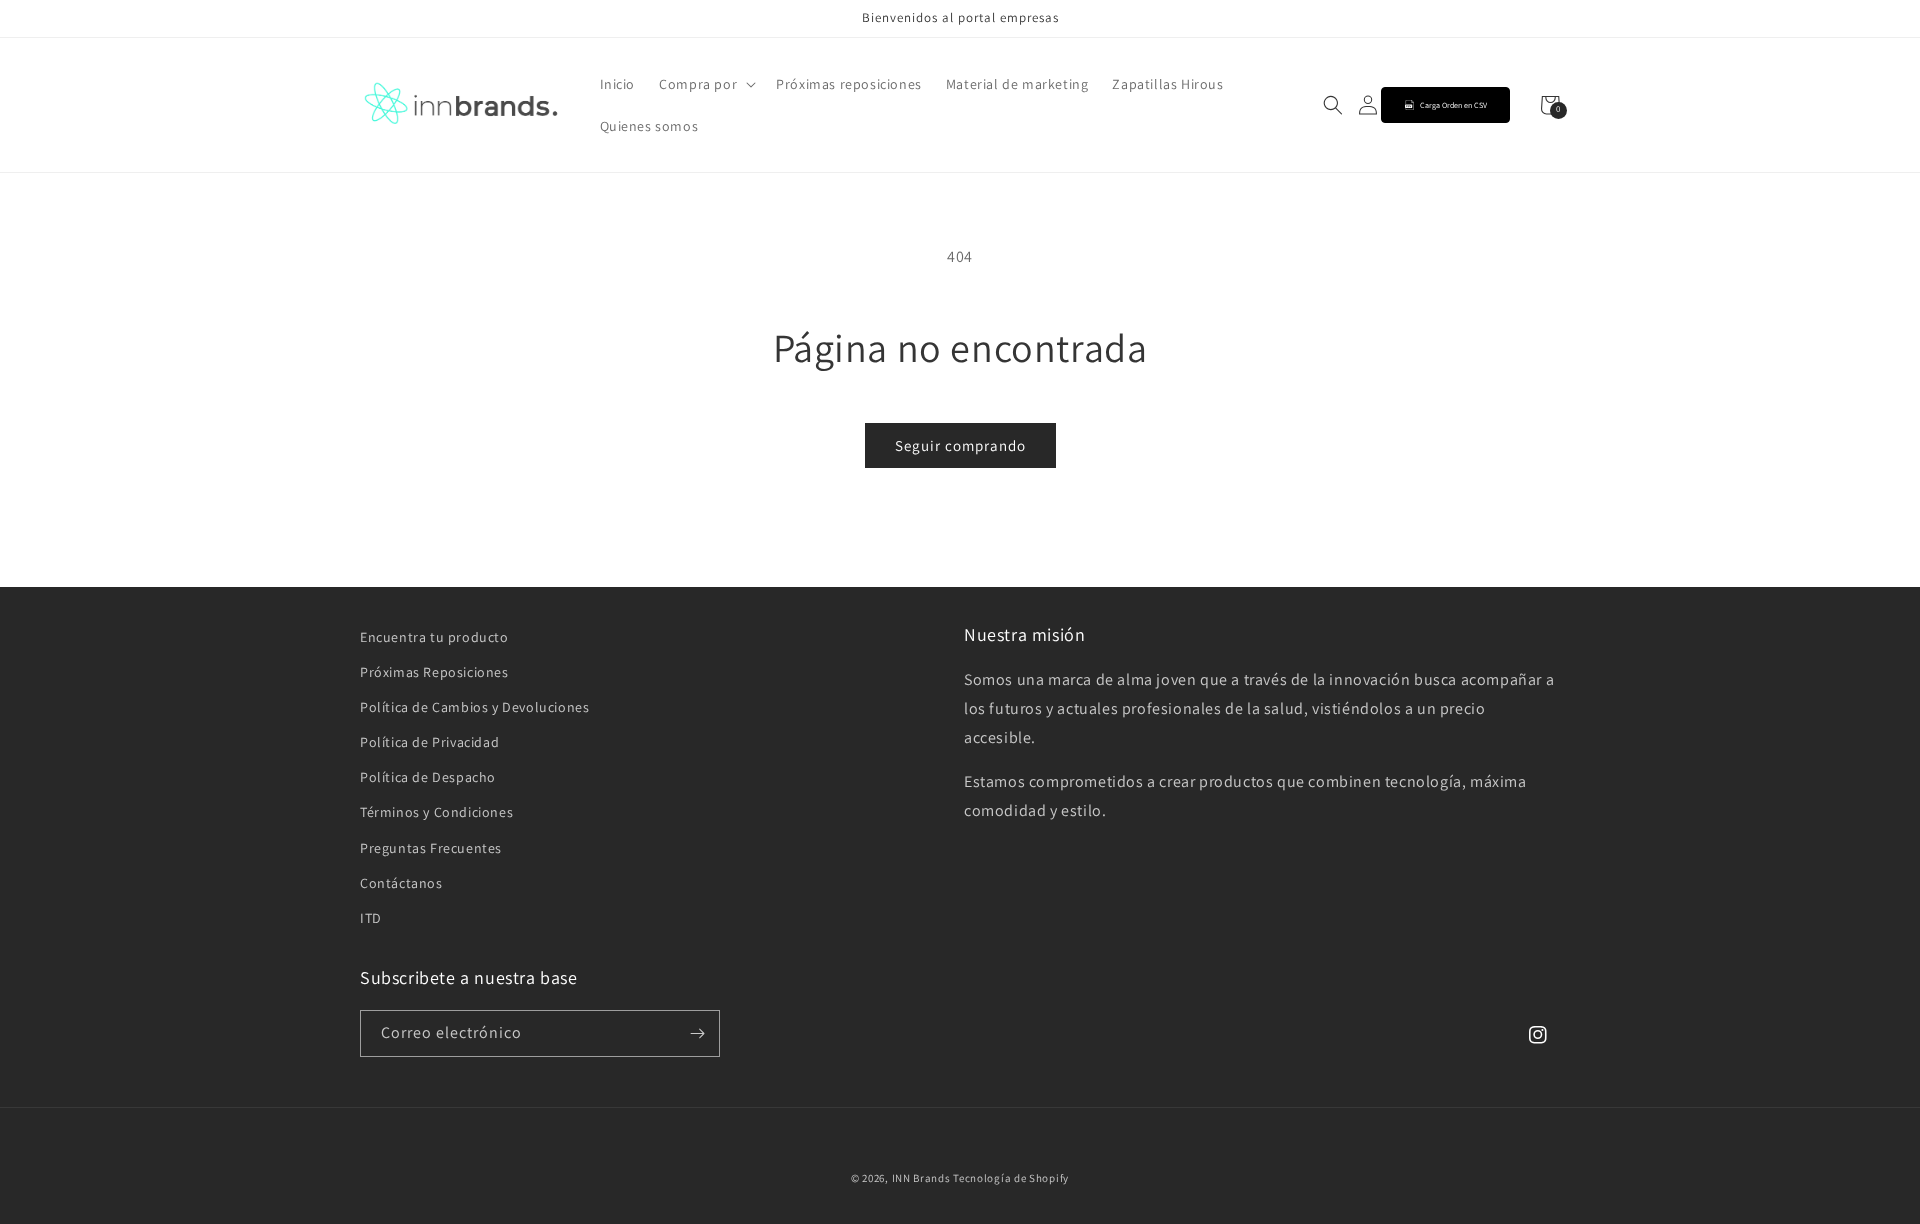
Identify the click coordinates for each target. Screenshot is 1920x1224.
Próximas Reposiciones (434, 672)
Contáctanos (401, 883)
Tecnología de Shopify (1011, 1178)
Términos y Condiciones (436, 812)
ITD (371, 918)
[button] (705, 84)
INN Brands (921, 1178)
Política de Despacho (428, 777)
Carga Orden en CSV (1453, 105)
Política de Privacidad (429, 742)
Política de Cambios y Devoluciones (474, 707)
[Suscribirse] (697, 1033)
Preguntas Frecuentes (431, 848)
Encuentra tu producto (434, 637)
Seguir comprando (960, 445)
